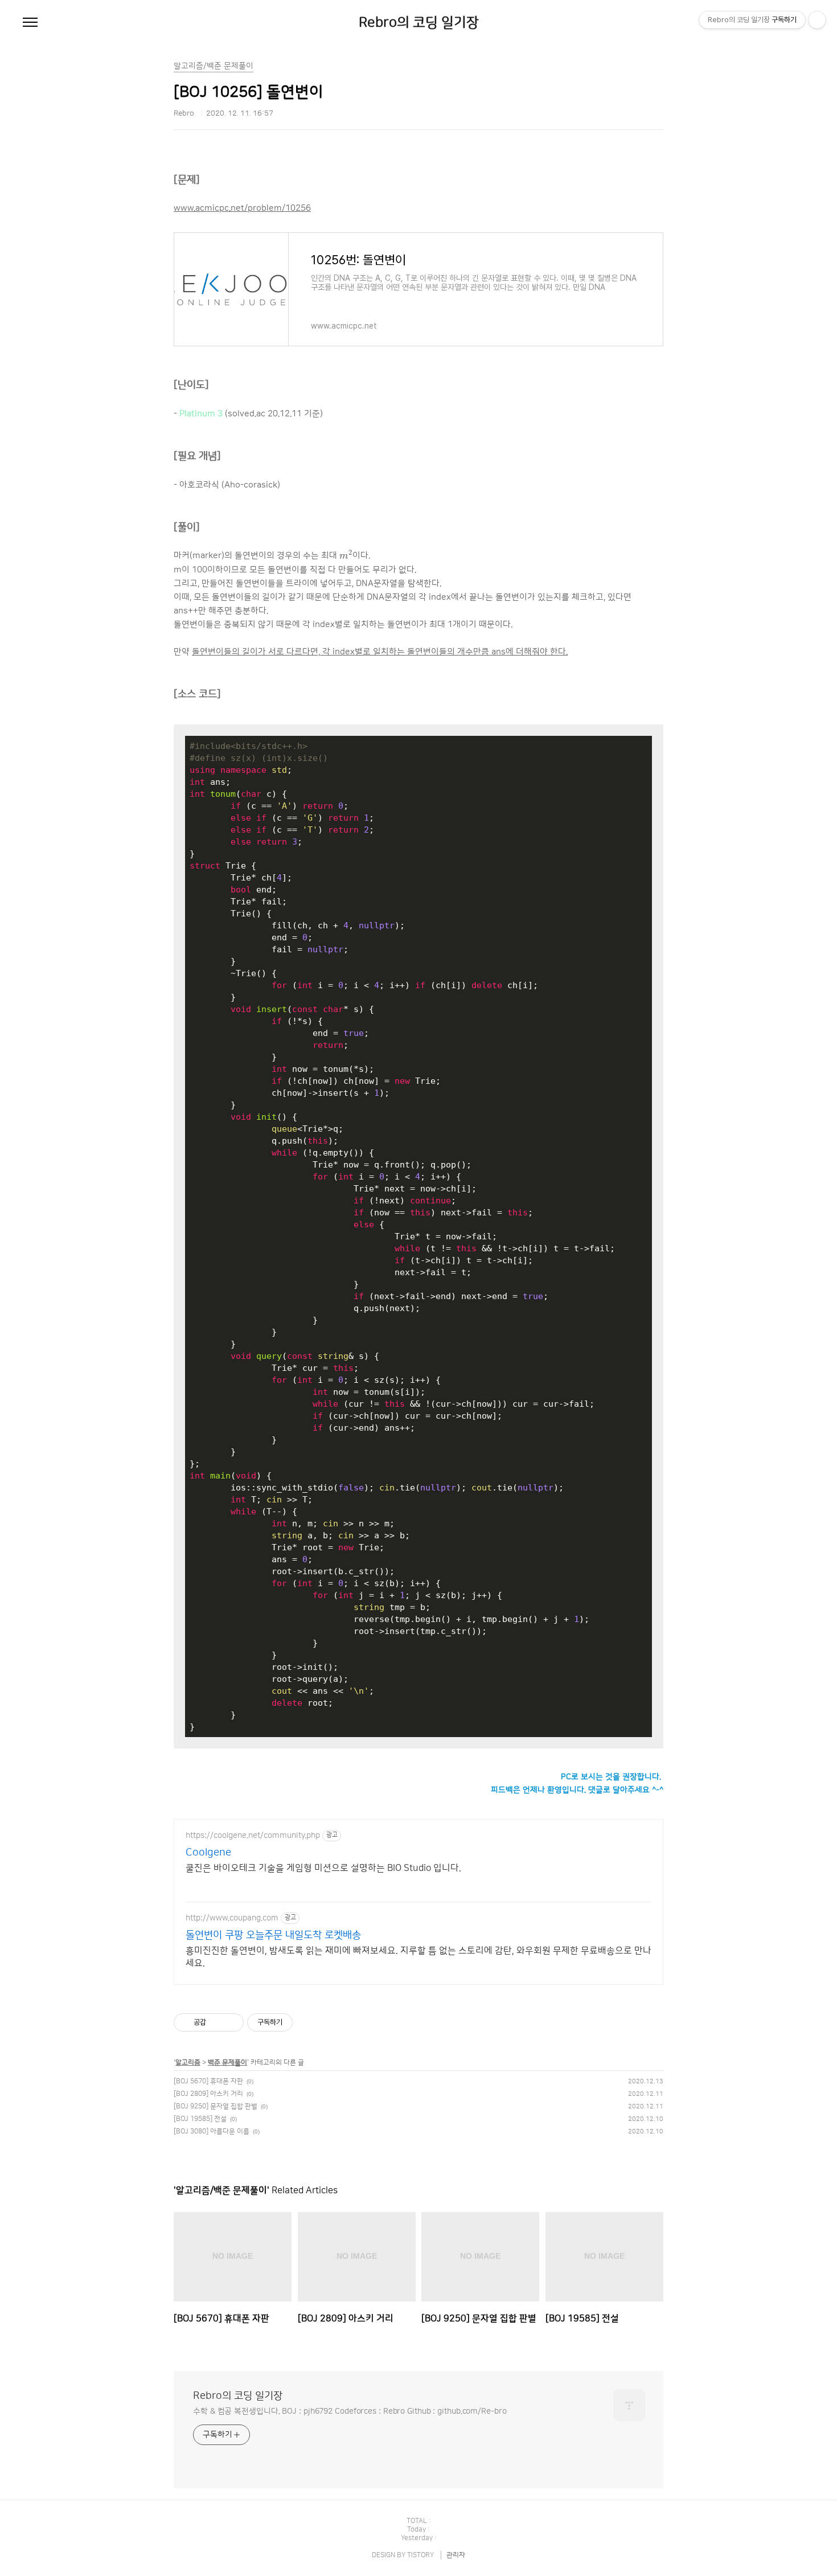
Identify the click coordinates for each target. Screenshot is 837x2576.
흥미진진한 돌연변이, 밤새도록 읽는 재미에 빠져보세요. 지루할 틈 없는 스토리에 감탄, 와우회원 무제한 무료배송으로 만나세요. (419, 1957)
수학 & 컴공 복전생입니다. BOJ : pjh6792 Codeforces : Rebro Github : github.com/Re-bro (350, 2411)
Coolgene (208, 1853)
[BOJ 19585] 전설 (200, 2119)
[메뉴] (30, 23)
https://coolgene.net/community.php (253, 1836)
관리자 (456, 2555)
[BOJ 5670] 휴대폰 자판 (208, 2081)
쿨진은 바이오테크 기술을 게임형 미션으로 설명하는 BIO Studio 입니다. (323, 1868)
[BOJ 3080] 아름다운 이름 (212, 2131)
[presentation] (346, 554)
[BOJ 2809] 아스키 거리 (208, 2094)
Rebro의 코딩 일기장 (419, 23)
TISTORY (420, 2555)
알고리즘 (188, 2063)
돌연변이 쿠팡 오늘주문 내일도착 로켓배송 (273, 1935)
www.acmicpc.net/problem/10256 (242, 208)
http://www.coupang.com (232, 1918)
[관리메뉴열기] (817, 20)
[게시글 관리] (231, 2022)
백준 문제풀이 (227, 2063)
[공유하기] (217, 2022)
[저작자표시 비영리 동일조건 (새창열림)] (308, 2022)
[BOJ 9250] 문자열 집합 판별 (216, 2106)
